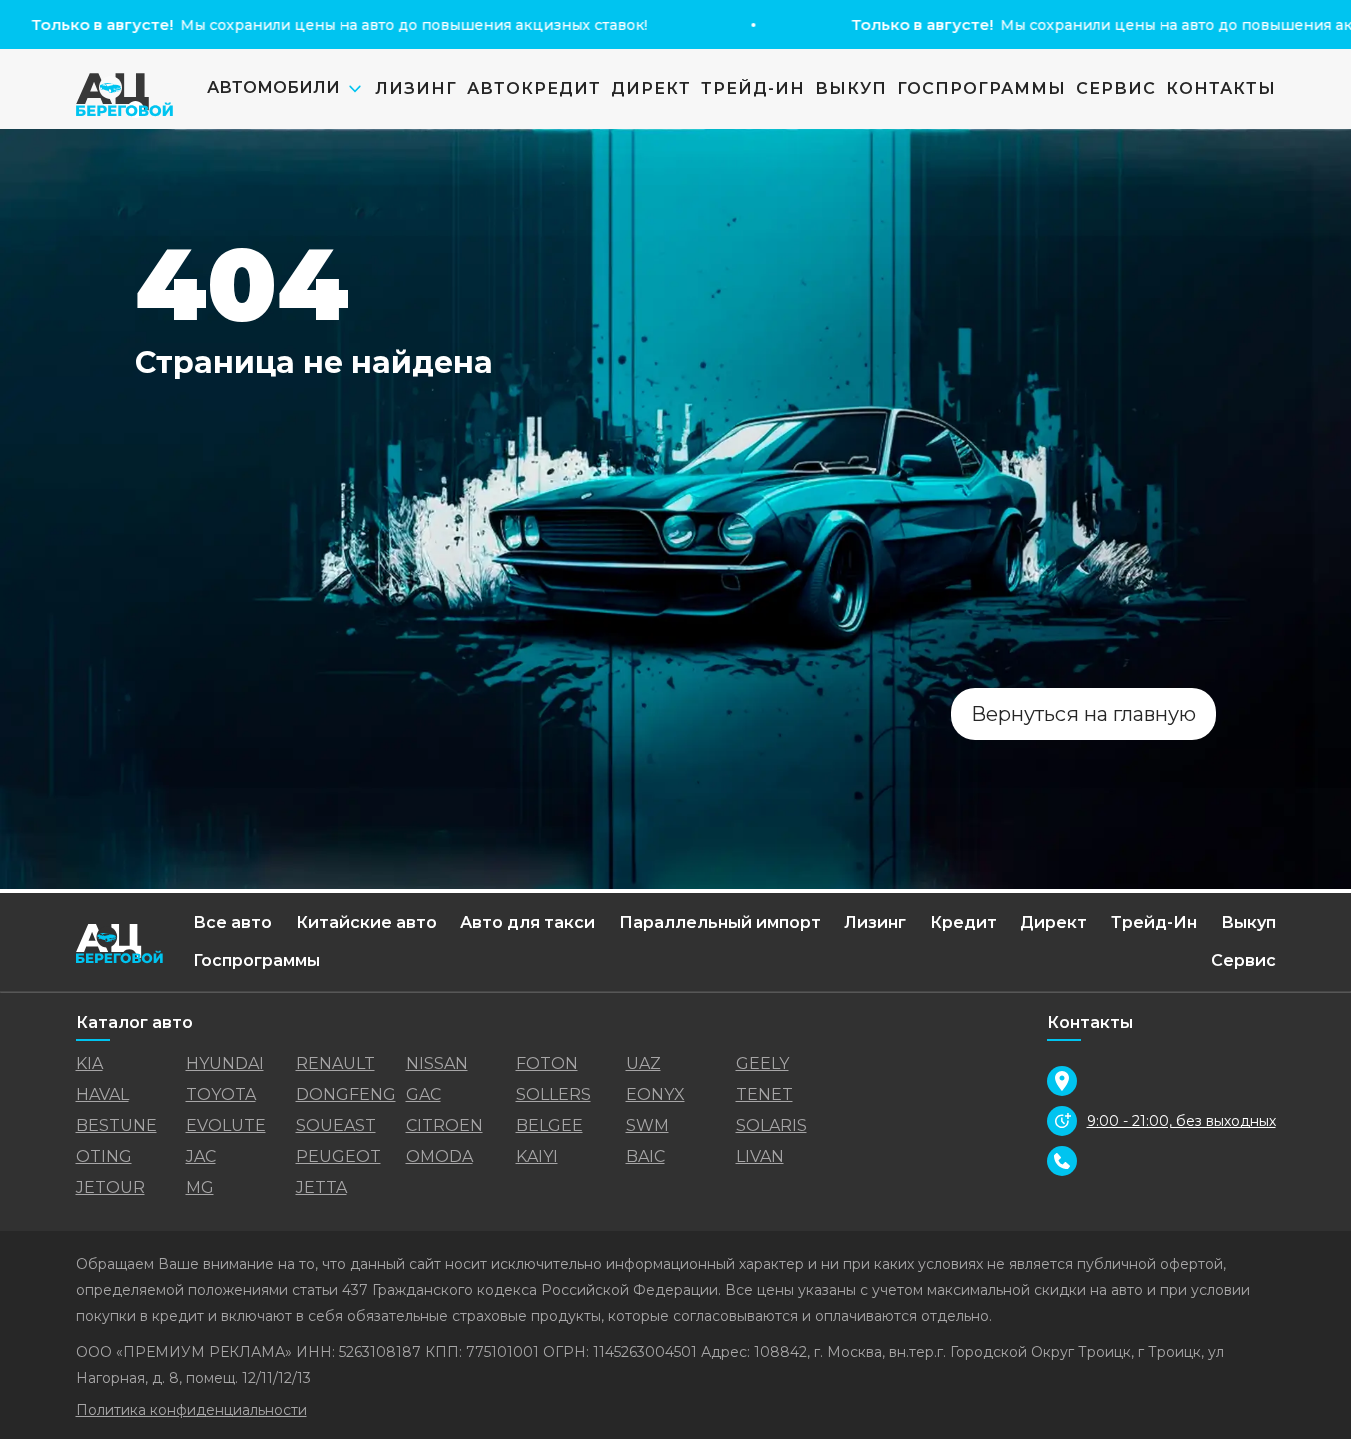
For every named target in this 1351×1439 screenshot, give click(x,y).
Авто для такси (527, 922)
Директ (651, 88)
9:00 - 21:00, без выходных (1181, 1121)
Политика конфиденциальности (191, 1410)
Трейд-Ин (753, 88)
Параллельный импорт (720, 922)
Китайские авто (366, 922)
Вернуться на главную (1083, 714)
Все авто (232, 922)
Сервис (1116, 88)
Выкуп (851, 88)
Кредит (963, 922)
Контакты (1221, 88)
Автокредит (534, 88)
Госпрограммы (981, 88)
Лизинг (416, 88)
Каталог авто (134, 1022)
